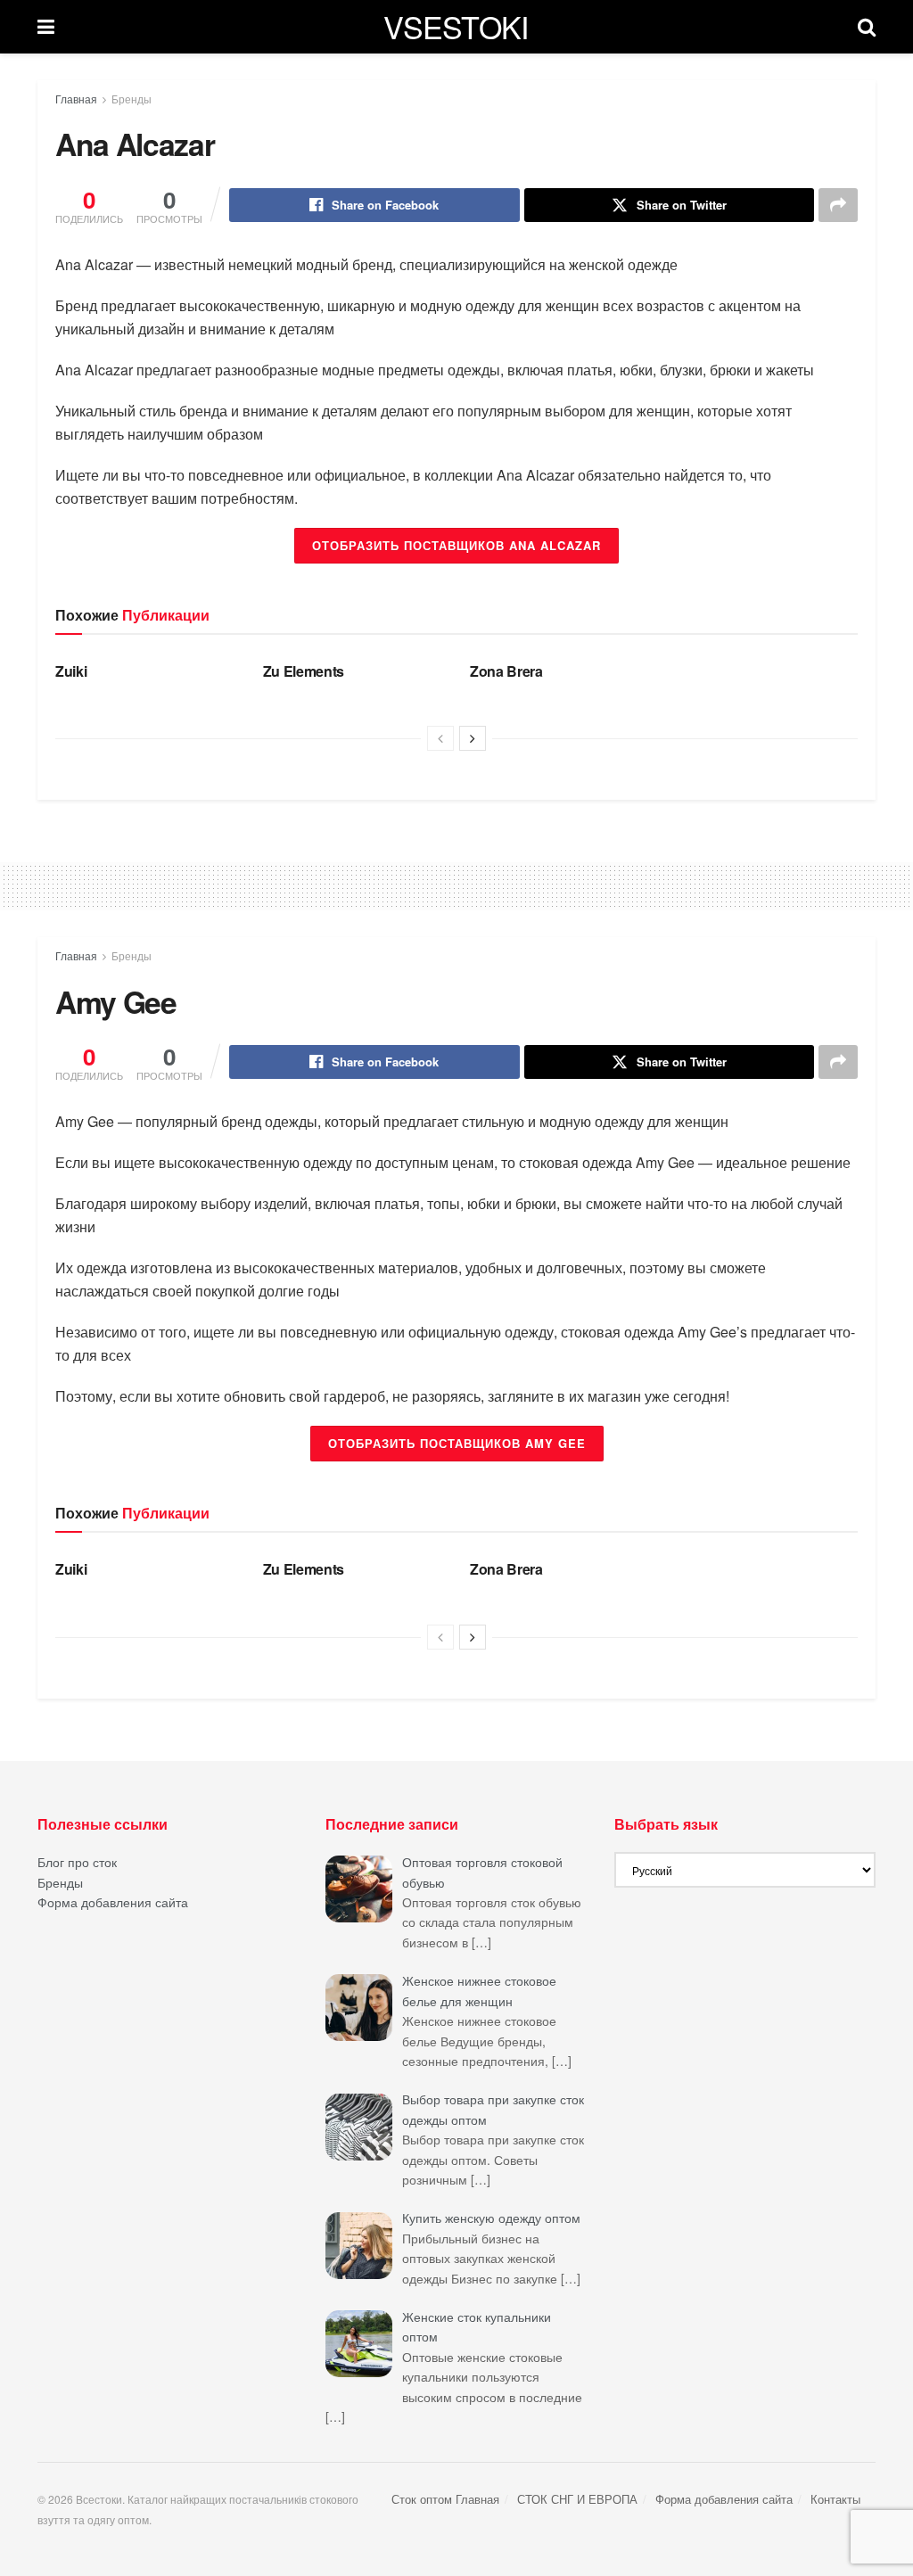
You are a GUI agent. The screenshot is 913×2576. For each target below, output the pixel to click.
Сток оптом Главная (445, 2499)
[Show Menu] (46, 27)
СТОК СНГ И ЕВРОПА (577, 2499)
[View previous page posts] (440, 738)
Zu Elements (304, 671)
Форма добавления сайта (113, 1902)
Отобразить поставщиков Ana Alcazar (456, 545)
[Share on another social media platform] (838, 205)
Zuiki (71, 671)
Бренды (132, 99)
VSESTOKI (456, 27)
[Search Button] (867, 27)
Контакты (835, 2499)
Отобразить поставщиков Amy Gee (457, 1443)
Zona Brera (506, 671)
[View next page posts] (473, 738)
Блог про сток (77, 1862)
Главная (76, 99)
